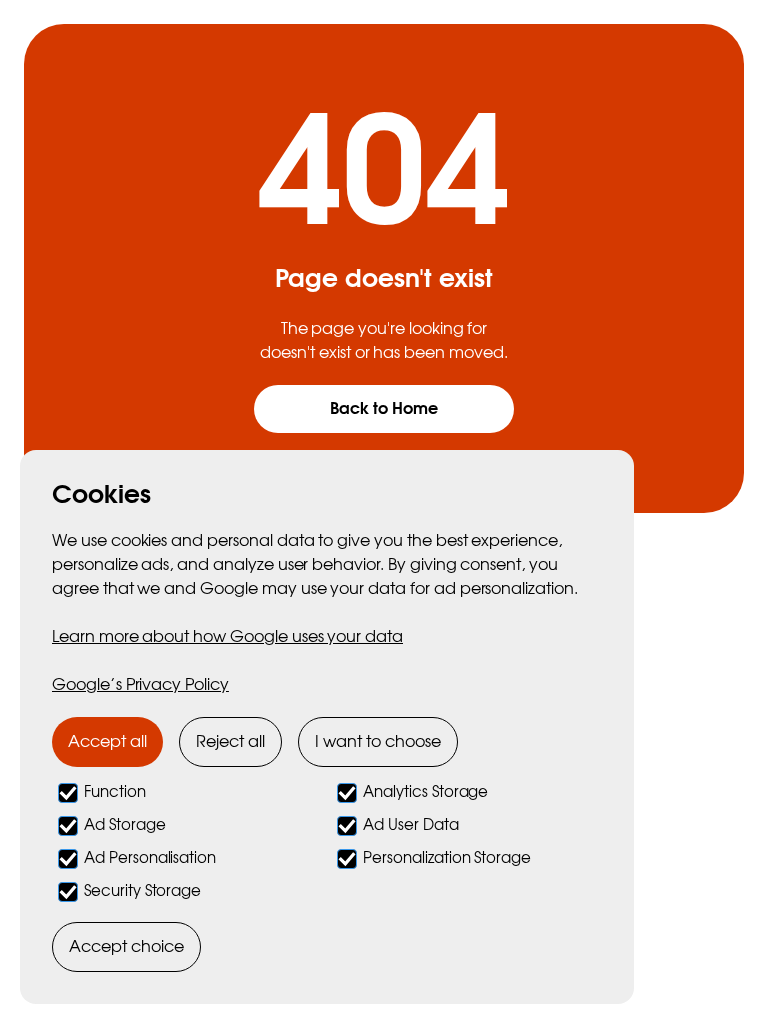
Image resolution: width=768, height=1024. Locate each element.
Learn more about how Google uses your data (227, 637)
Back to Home (383, 409)
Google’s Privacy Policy (140, 685)
